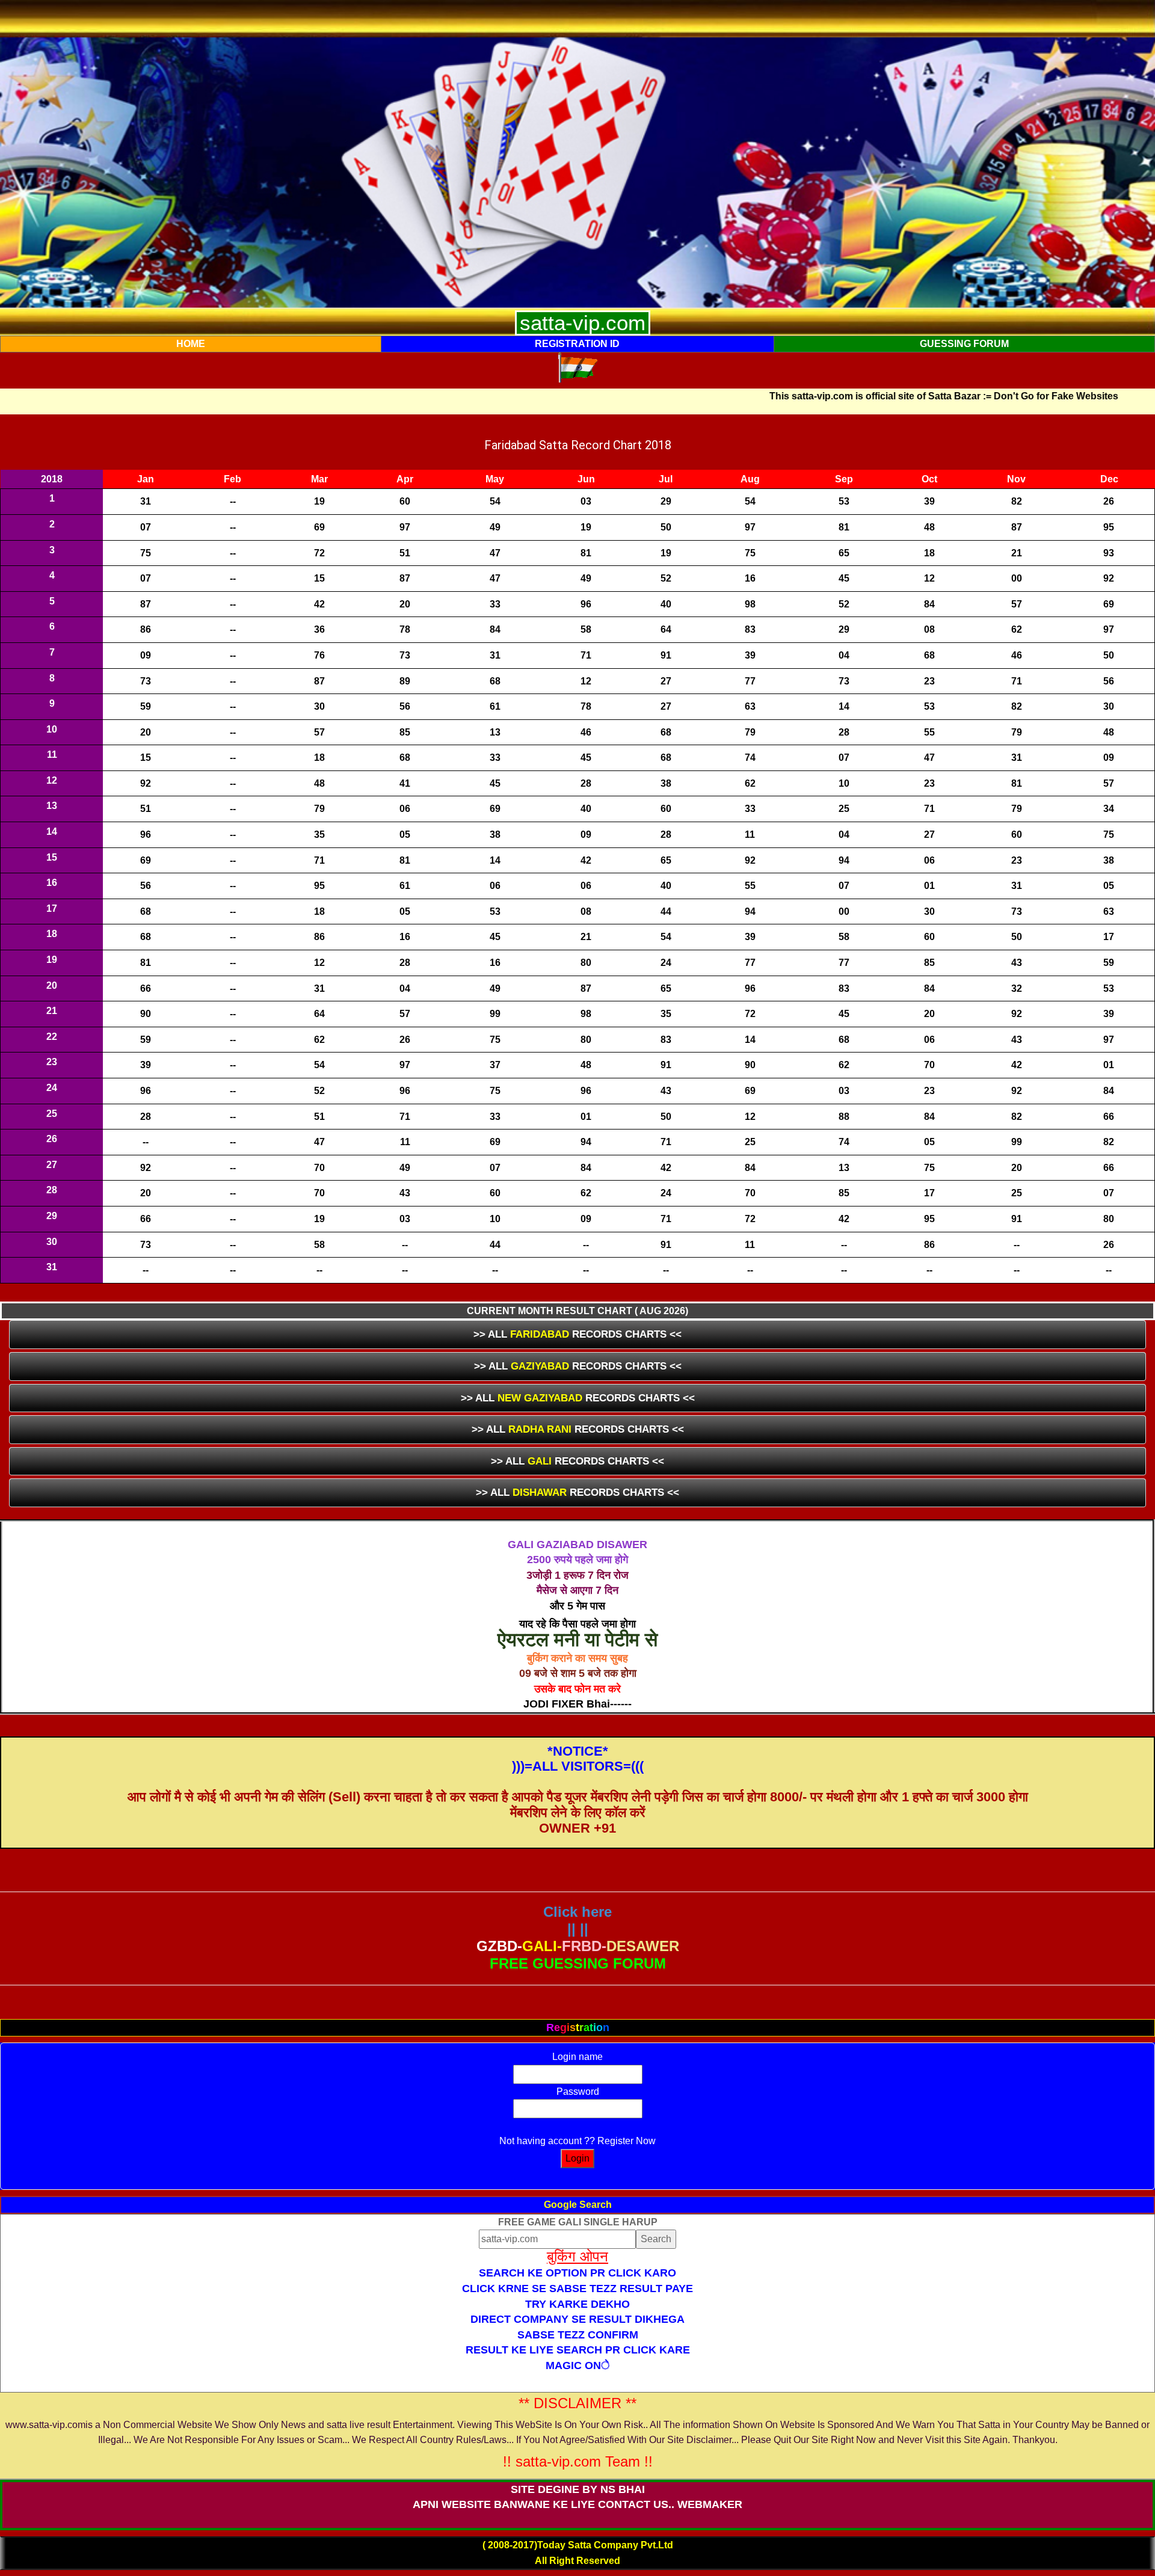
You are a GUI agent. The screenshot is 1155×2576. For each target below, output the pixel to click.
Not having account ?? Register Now (577, 2141)
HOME (191, 344)
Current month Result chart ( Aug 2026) (577, 1311)
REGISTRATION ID (577, 344)
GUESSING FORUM (964, 344)
